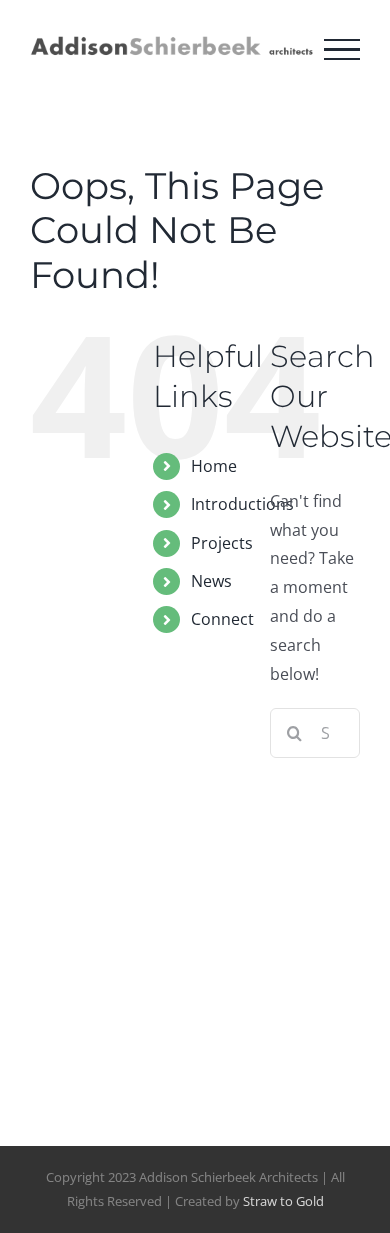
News (211, 581)
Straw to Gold (283, 1201)
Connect (222, 619)
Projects (222, 543)
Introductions (242, 504)
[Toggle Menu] (342, 50)
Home (214, 466)
